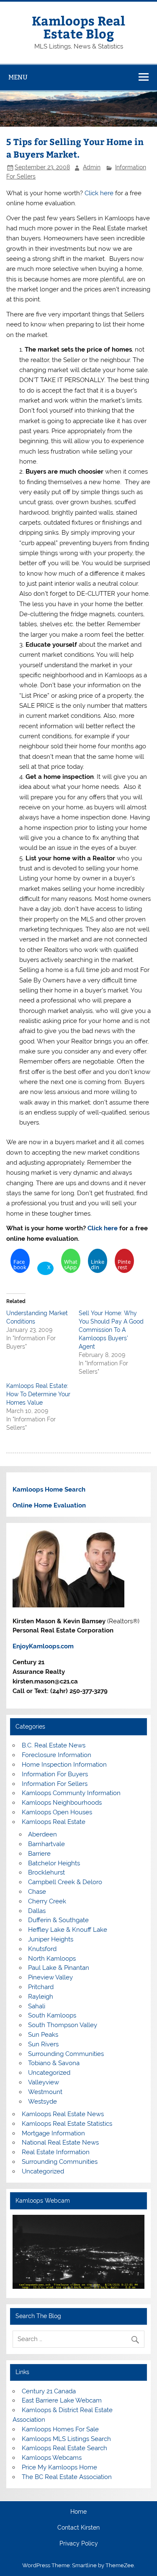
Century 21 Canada (49, 2391)
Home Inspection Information (64, 1765)
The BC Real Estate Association (67, 2477)
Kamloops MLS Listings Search (66, 2439)
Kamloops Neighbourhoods (62, 1803)
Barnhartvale (46, 1844)
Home (78, 2512)
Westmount (45, 2092)
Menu (18, 77)
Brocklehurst (46, 1872)
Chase (37, 1892)
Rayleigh (41, 1997)
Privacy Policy (79, 2544)
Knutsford (42, 1949)
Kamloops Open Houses (57, 1812)
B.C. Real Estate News (54, 1745)
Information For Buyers (55, 1774)
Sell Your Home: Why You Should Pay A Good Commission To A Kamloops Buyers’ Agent (111, 1330)
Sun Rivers (43, 2044)
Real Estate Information (56, 2152)
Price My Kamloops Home (59, 2467)
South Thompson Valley (63, 2025)
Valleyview (44, 2082)
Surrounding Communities (66, 2054)
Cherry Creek (47, 1901)
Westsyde (42, 2102)
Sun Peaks (43, 2035)
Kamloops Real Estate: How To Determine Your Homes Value (38, 1394)
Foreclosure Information (57, 1755)
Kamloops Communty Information (71, 1793)
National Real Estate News (60, 2142)
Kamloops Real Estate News (63, 2114)
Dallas (37, 1911)
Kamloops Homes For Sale (60, 2429)
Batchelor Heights (54, 1863)
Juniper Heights (51, 1939)
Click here (99, 193)
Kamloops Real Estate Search (64, 2448)
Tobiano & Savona (54, 2063)
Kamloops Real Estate (54, 1822)
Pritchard (41, 1987)
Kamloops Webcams (52, 2458)
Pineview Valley (50, 1977)
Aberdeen (42, 1834)
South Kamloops (52, 2015)
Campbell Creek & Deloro (65, 1882)
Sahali (37, 2006)
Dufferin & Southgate (58, 1920)
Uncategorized (49, 2073)
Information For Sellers (55, 1784)
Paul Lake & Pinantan (59, 1968)
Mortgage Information (53, 2133)
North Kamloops (52, 1959)
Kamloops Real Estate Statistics (67, 2124)
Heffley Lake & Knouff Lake (68, 1930)
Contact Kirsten (78, 2528)
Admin (92, 167)
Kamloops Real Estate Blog (78, 27)
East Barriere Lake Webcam (62, 2400)
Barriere (39, 1854)
